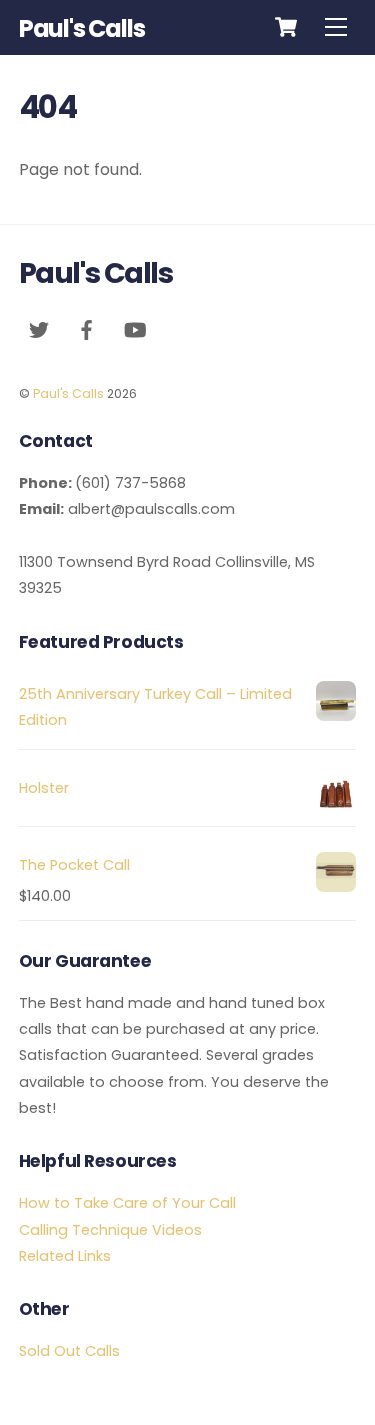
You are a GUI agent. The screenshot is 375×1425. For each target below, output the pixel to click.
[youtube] (135, 328)
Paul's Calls (68, 393)
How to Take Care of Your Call (127, 1203)
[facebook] (87, 328)
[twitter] (39, 328)
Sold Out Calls (69, 1351)
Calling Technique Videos (110, 1230)
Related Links (65, 1256)
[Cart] (286, 27)
